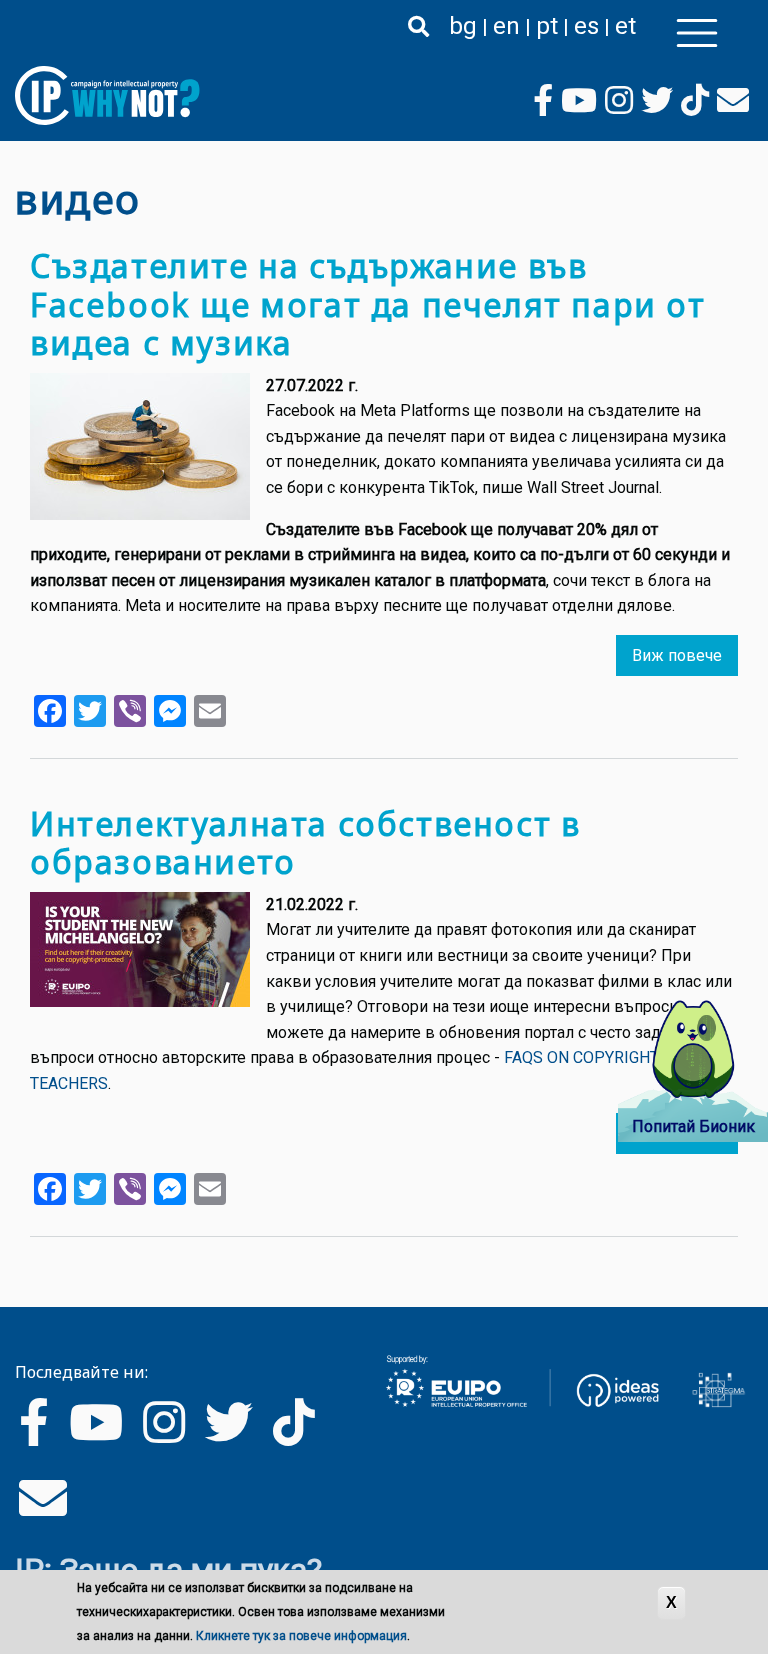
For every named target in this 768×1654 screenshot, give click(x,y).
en (506, 26)
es (586, 26)
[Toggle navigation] (697, 33)
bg (463, 26)
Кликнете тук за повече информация (301, 1636)
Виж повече (677, 655)
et (625, 26)
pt (547, 26)
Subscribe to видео (23, 1275)
